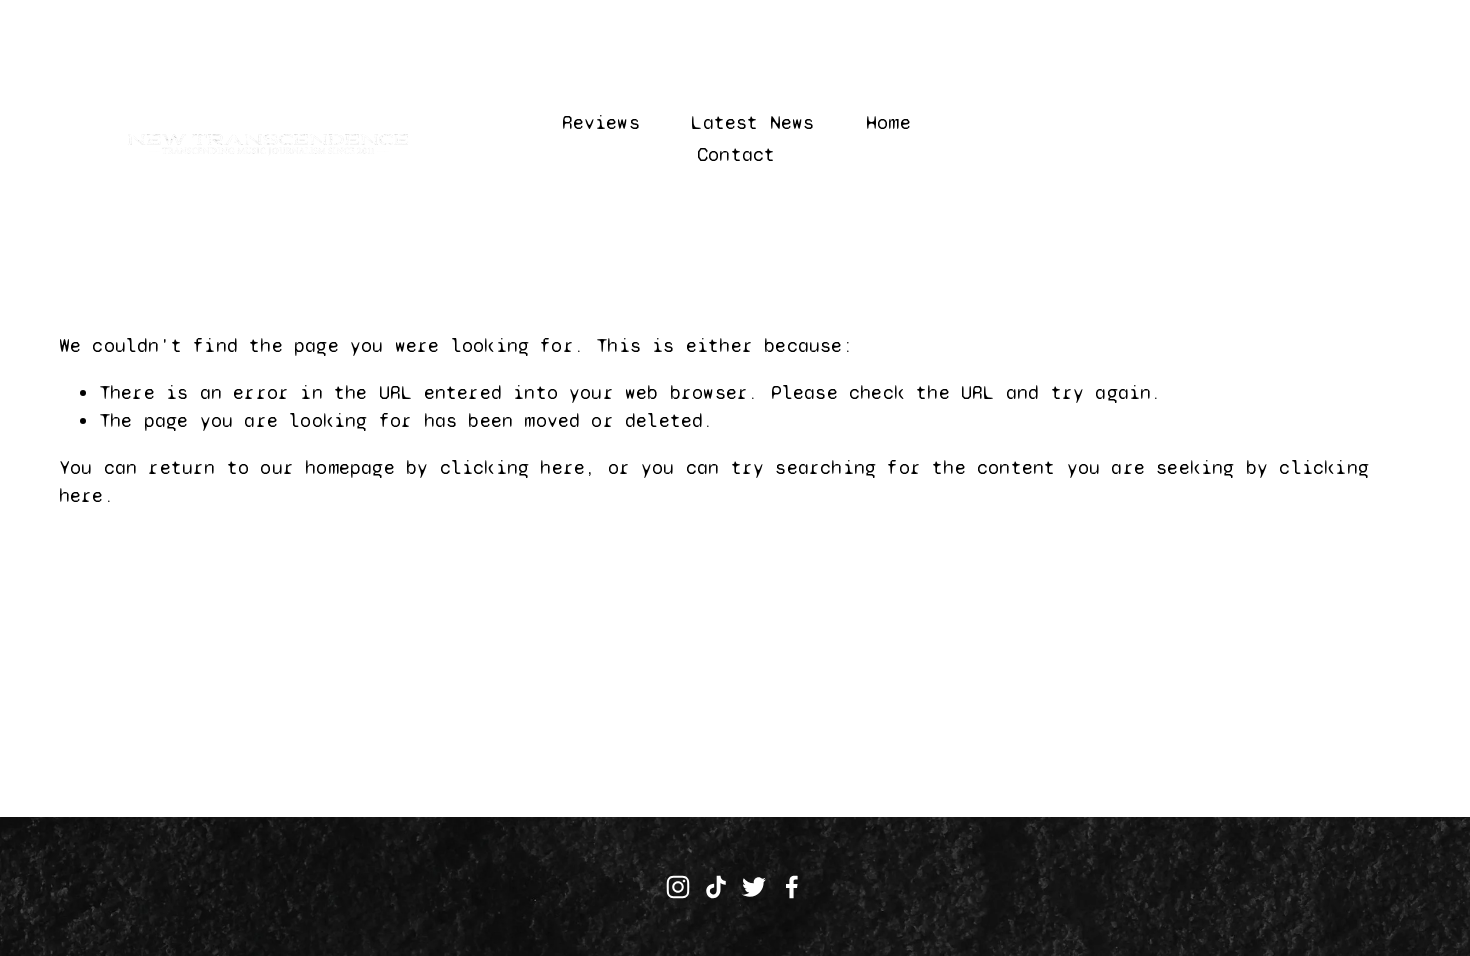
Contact (736, 154)
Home (888, 122)
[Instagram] (678, 887)
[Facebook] (792, 887)
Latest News (752, 122)
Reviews (601, 122)
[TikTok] (716, 887)
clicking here (513, 467)
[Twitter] (754, 887)
